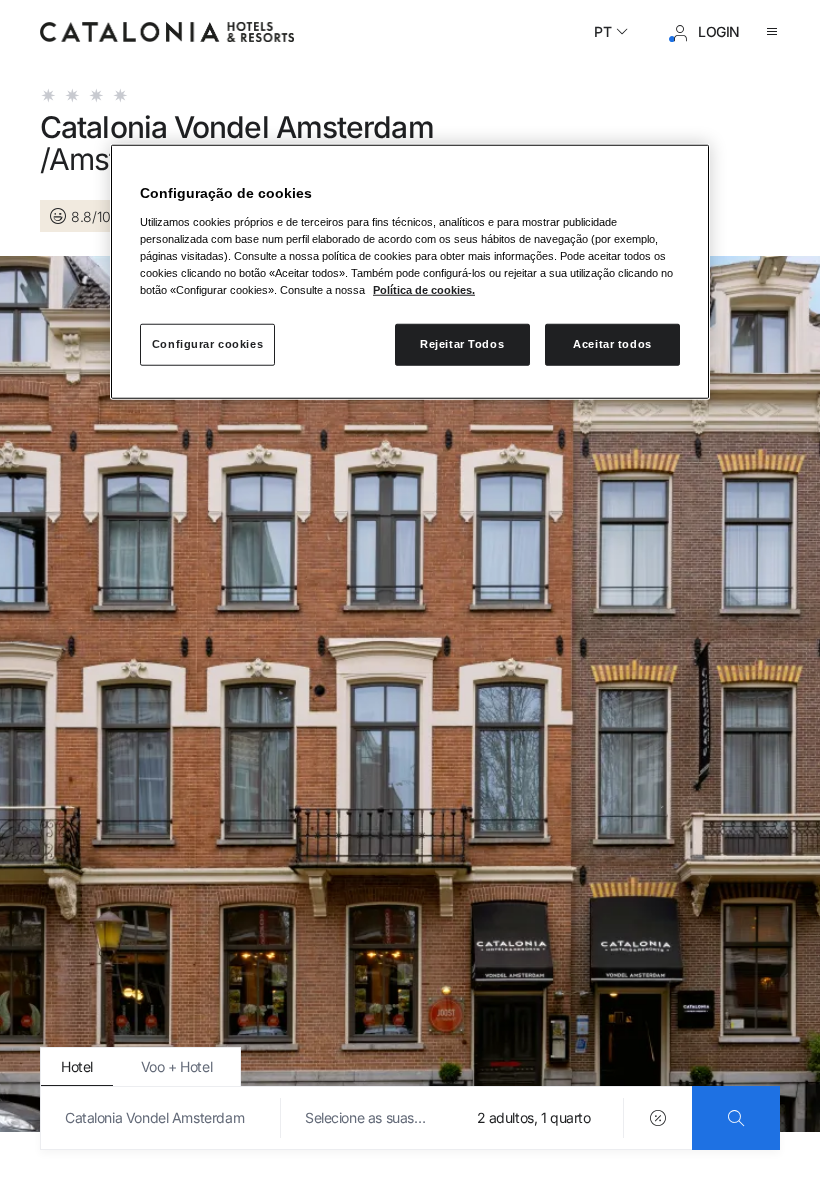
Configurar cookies (207, 344)
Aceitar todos (612, 344)
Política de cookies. (424, 290)
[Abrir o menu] (772, 32)
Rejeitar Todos (462, 344)
